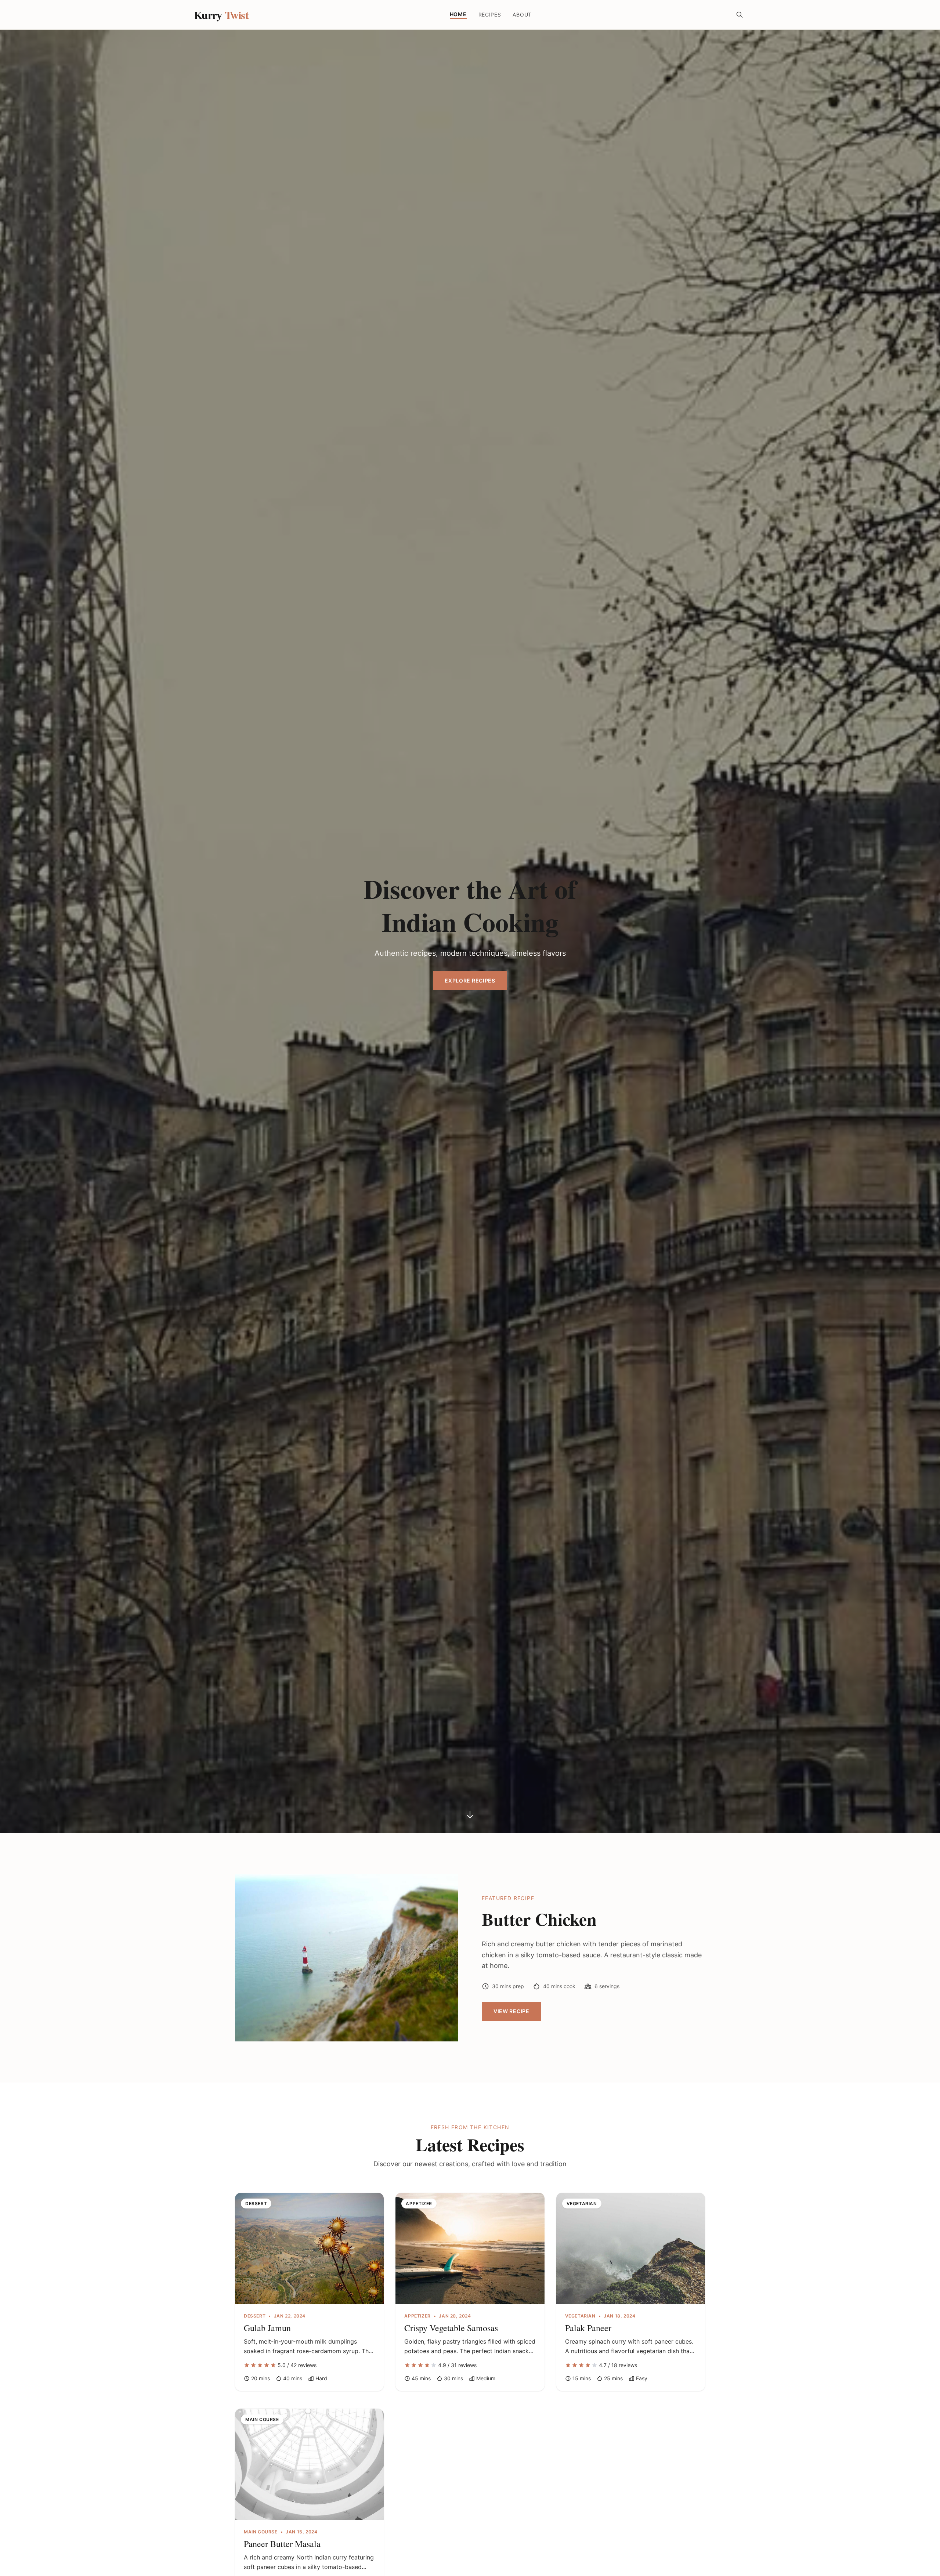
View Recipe (511, 2011)
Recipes (490, 15)
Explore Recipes (470, 981)
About (522, 15)
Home (458, 14)
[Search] (740, 15)
